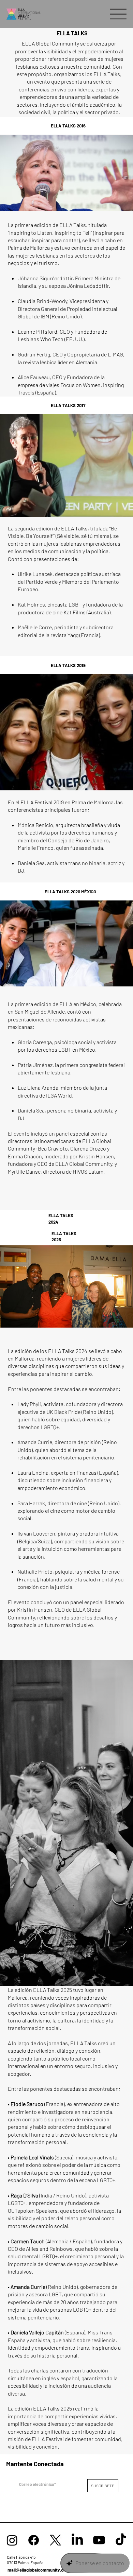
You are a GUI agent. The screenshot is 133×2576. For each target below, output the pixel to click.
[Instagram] (12, 2540)
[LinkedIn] (77, 2540)
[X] (55, 2540)
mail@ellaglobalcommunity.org (38, 2570)
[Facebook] (34, 2540)
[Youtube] (99, 2540)
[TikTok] (121, 2540)
